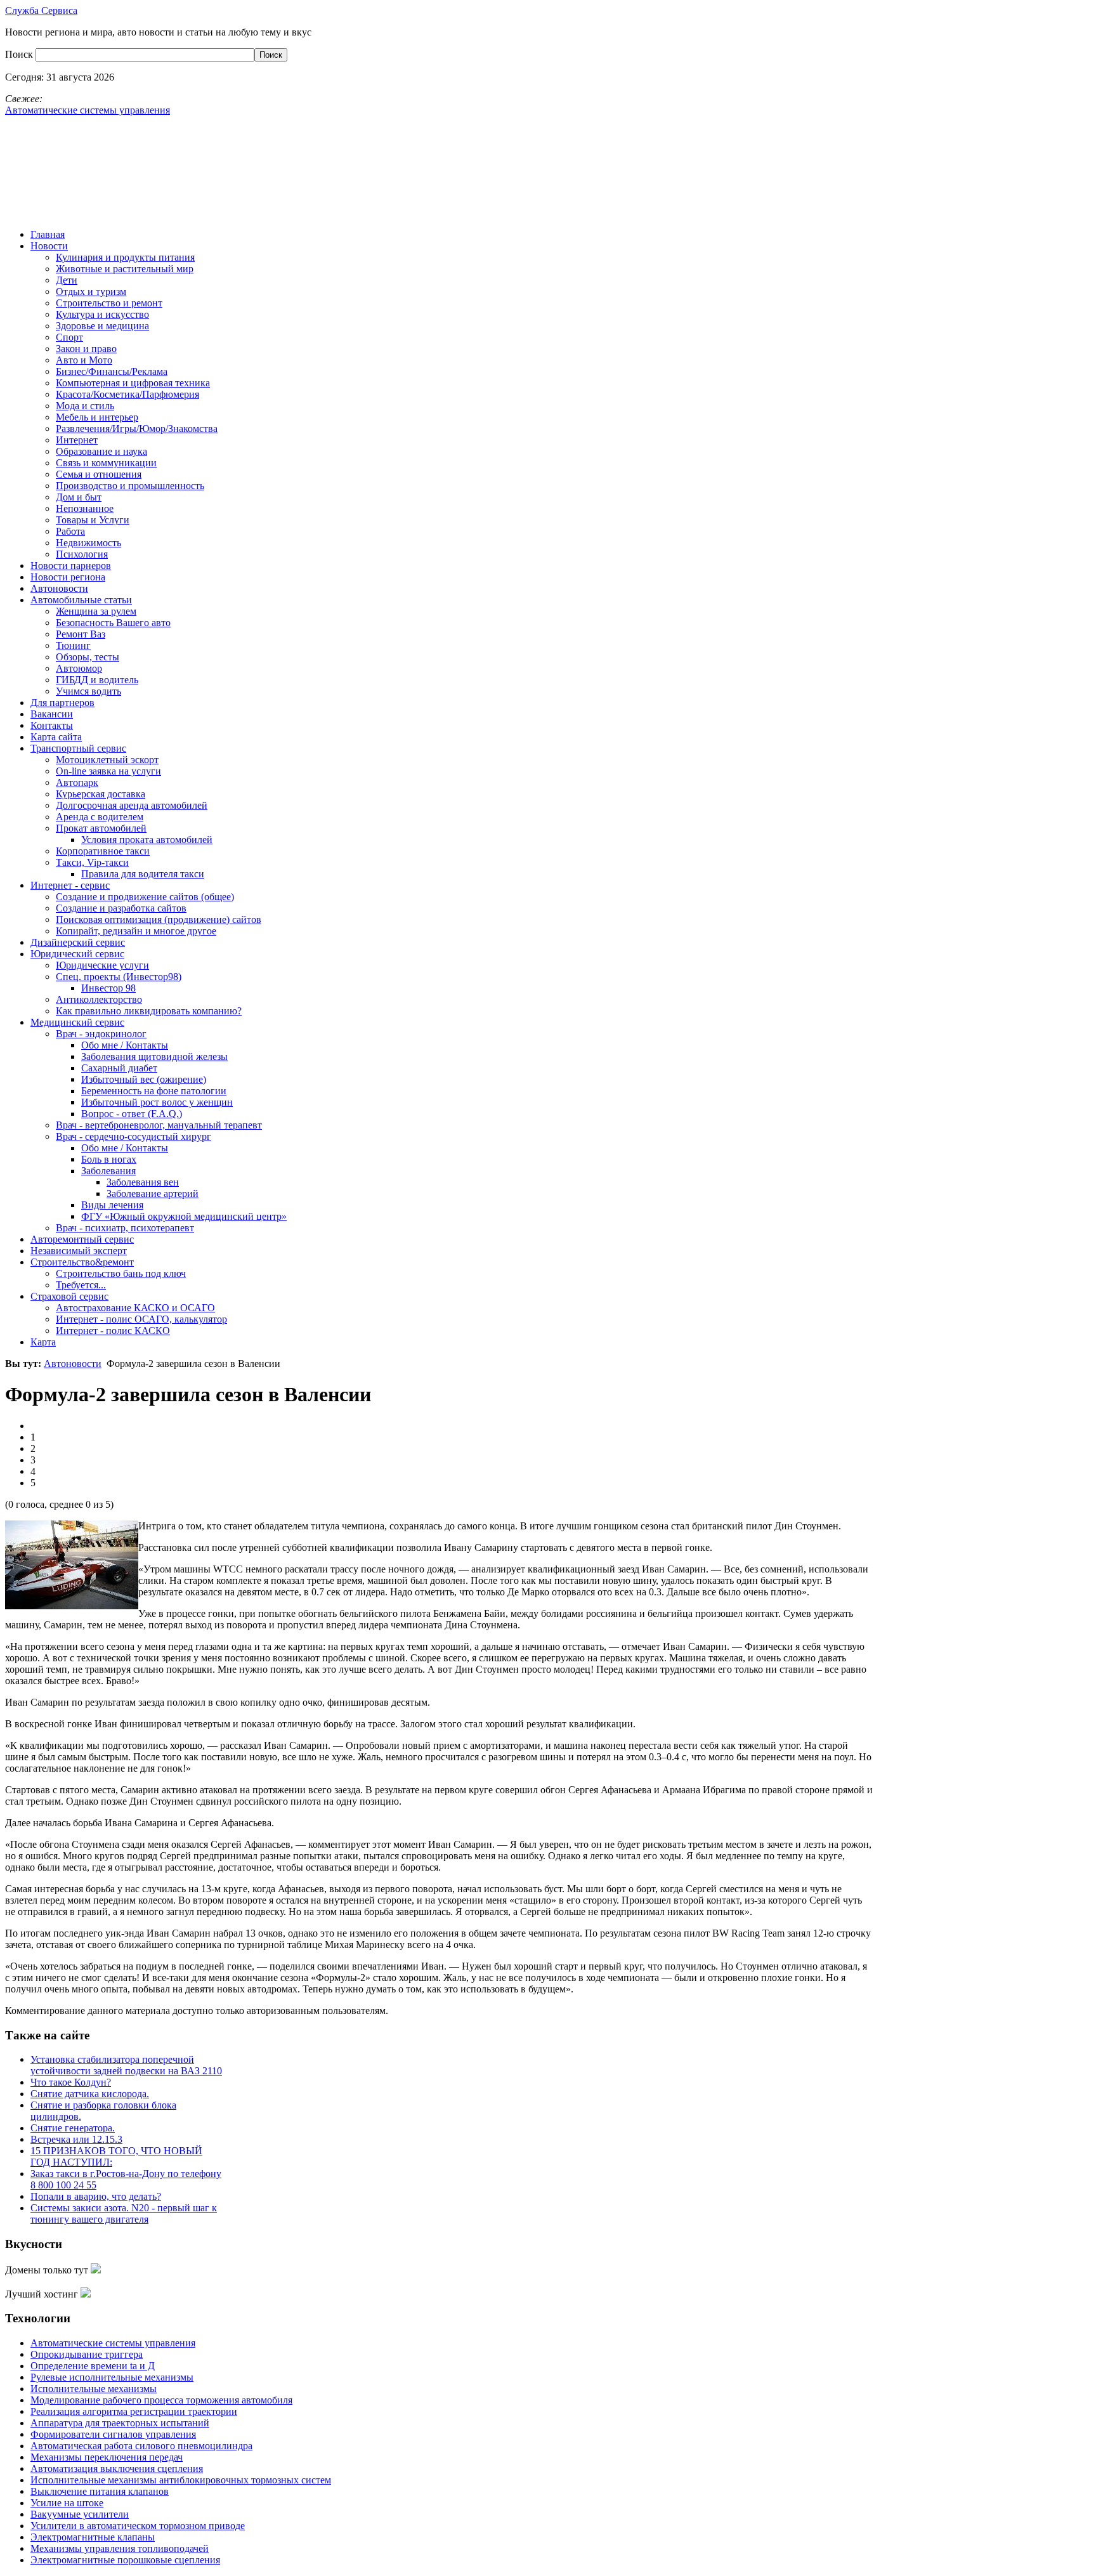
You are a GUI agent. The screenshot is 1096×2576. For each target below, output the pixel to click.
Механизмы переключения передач (107, 2457)
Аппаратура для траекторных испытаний (120, 2423)
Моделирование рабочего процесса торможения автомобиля (161, 2400)
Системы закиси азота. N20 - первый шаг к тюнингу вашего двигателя (124, 2213)
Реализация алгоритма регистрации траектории (134, 2411)
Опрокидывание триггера (87, 2354)
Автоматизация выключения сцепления (117, 2468)
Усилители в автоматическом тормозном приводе (138, 2526)
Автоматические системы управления (113, 2343)
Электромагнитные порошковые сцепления (125, 2560)
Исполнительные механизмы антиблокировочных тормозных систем (181, 2480)
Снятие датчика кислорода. (90, 2094)
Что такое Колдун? (71, 2082)
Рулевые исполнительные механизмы (112, 2377)
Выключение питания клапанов (100, 2491)
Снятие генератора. (73, 2128)
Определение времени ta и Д (93, 2366)
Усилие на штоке (67, 2503)
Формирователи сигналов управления (113, 2434)
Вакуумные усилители (80, 2514)
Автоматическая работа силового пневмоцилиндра (141, 2446)
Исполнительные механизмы (94, 2389)
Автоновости (73, 1363)
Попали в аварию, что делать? (96, 2196)
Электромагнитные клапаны (93, 2537)
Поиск (20, 54)
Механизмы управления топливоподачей (120, 2548)
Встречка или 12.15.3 (76, 2139)
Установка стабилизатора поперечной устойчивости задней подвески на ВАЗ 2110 (126, 2065)
